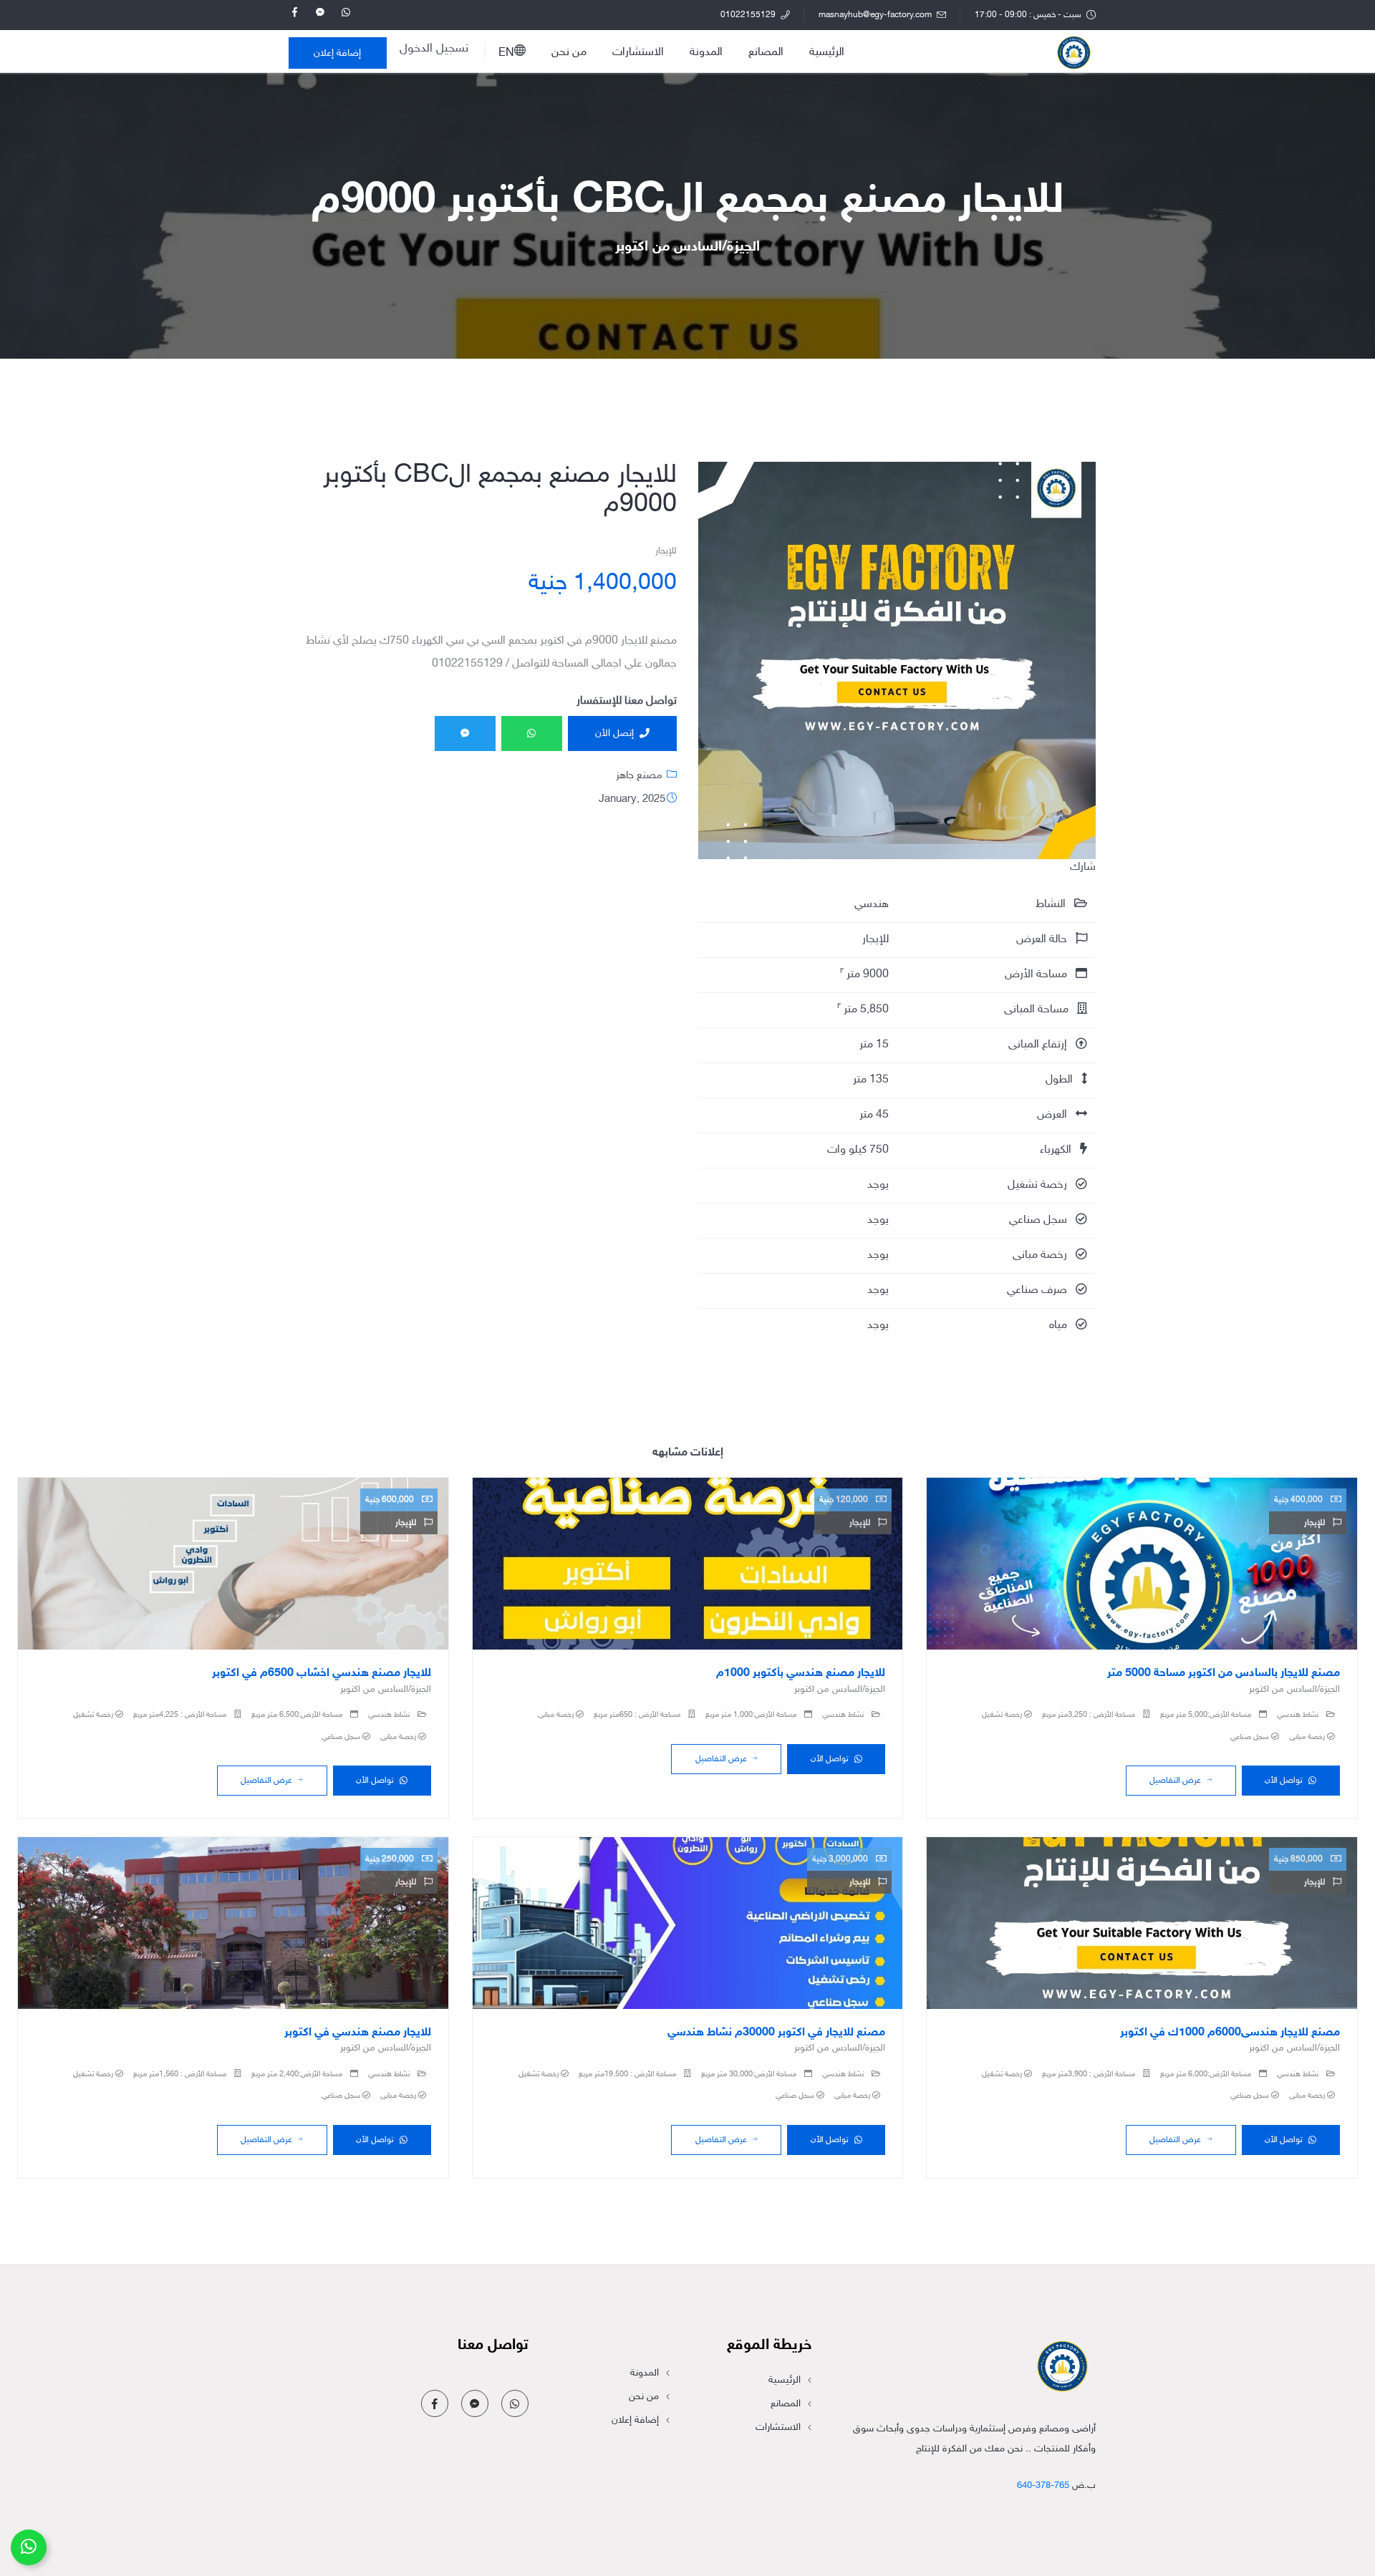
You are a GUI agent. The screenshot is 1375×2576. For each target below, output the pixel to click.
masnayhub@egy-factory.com (876, 15)
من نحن (569, 53)
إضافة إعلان (337, 53)
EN (506, 53)
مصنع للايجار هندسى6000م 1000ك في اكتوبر (1230, 2033)
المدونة (706, 53)
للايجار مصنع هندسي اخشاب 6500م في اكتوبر (322, 1674)
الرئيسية (827, 53)
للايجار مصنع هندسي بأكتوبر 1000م (801, 1674)
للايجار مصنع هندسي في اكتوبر (358, 2033)
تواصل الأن (1284, 1781)
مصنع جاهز (639, 776)
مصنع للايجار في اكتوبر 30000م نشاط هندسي (776, 2033)
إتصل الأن (614, 733)
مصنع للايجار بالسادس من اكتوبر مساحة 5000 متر (1224, 1674)
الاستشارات (638, 53)
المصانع (766, 53)
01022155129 (749, 15)
